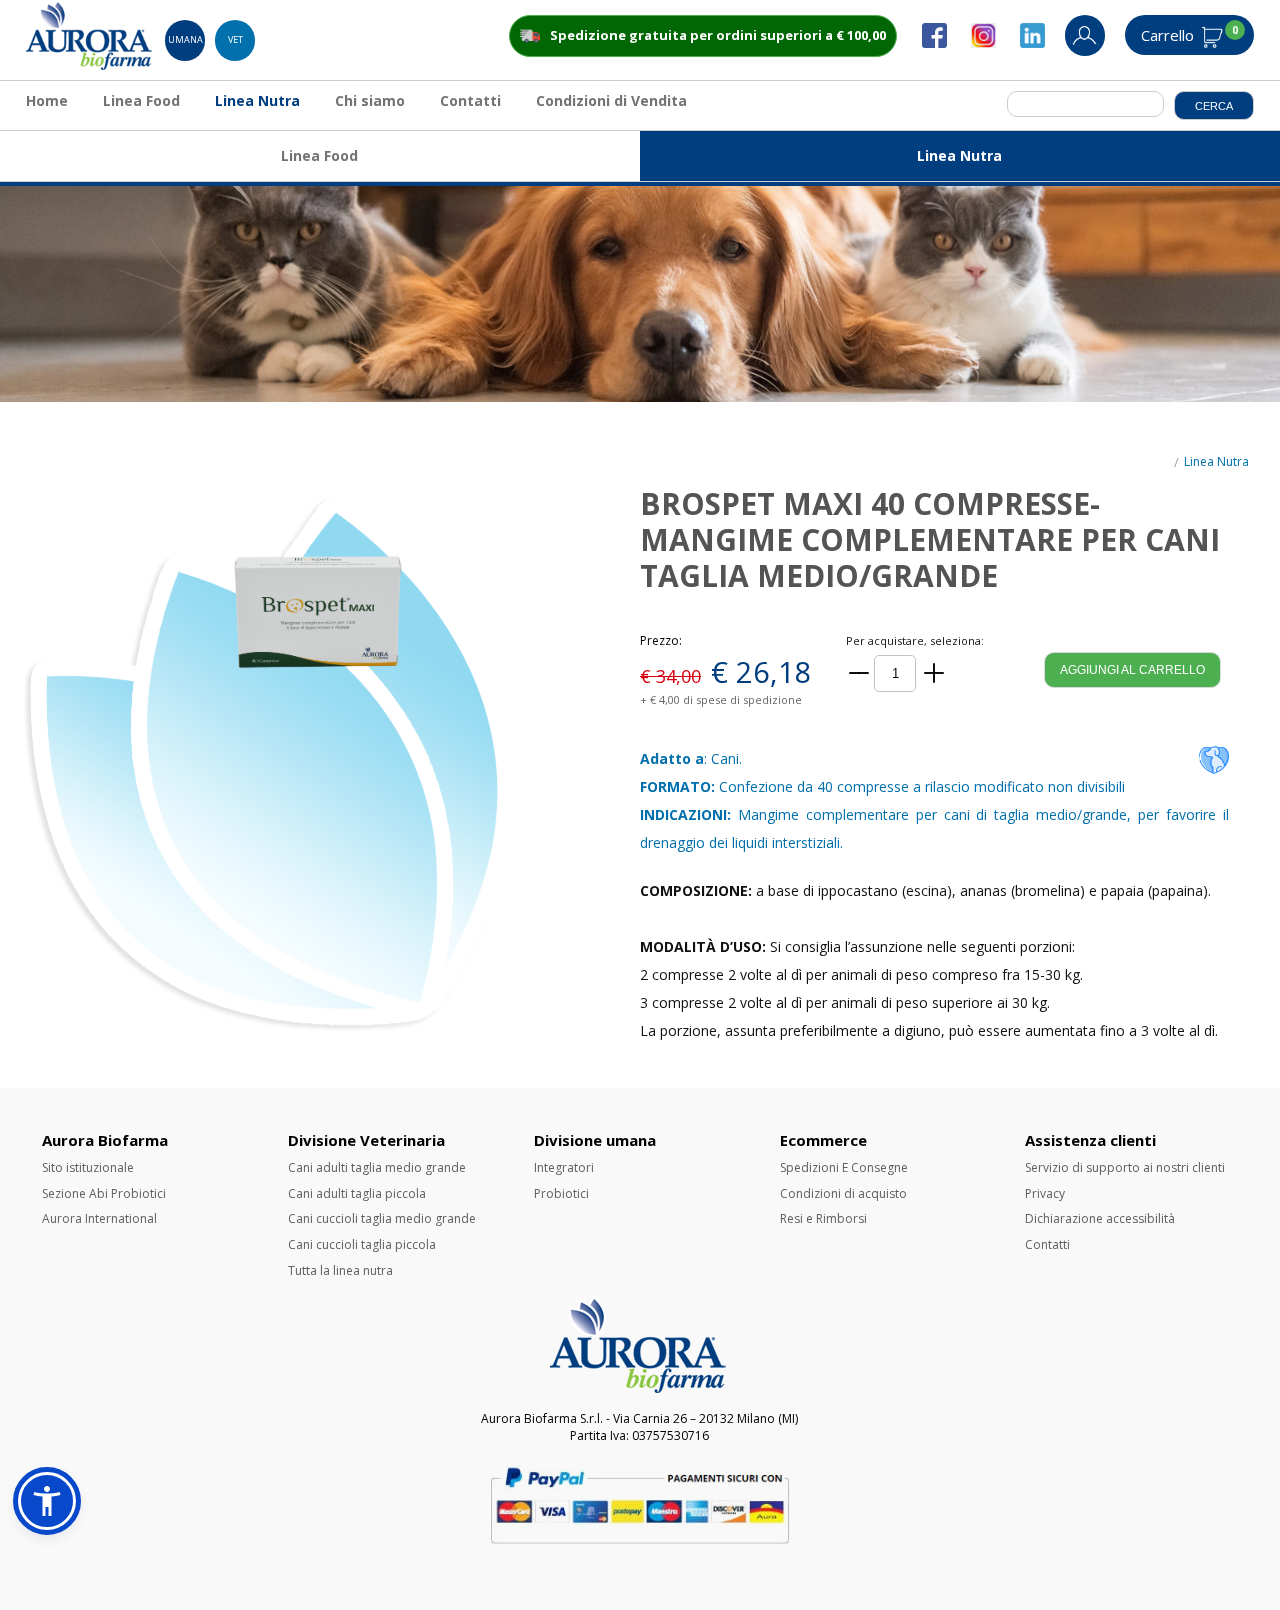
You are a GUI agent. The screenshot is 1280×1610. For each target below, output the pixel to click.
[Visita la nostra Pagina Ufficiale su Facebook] (944, 43)
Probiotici (561, 1193)
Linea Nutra (257, 100)
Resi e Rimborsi (823, 1218)
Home (47, 100)
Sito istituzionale (88, 1167)
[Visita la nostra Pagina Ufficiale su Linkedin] (1042, 43)
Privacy (1045, 1193)
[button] (47, 1501)
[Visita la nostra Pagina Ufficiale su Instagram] (993, 43)
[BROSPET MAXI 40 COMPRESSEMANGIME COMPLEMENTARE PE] (320, 763)
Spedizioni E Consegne (844, 1167)
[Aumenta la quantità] (934, 673)
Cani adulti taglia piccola (357, 1193)
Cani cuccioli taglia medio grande (382, 1218)
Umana (185, 39)
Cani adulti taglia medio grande (377, 1167)
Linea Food (141, 100)
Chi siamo (370, 100)
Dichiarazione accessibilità (1100, 1218)
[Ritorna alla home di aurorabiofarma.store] (91, 65)
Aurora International (99, 1218)
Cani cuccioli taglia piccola (362, 1244)
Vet (235, 39)
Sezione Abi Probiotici (104, 1193)
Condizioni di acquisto (843, 1193)
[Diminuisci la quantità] (859, 673)
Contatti (470, 100)
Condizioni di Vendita (611, 100)
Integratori (564, 1167)
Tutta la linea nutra (340, 1270)
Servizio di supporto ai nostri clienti (1125, 1167)
